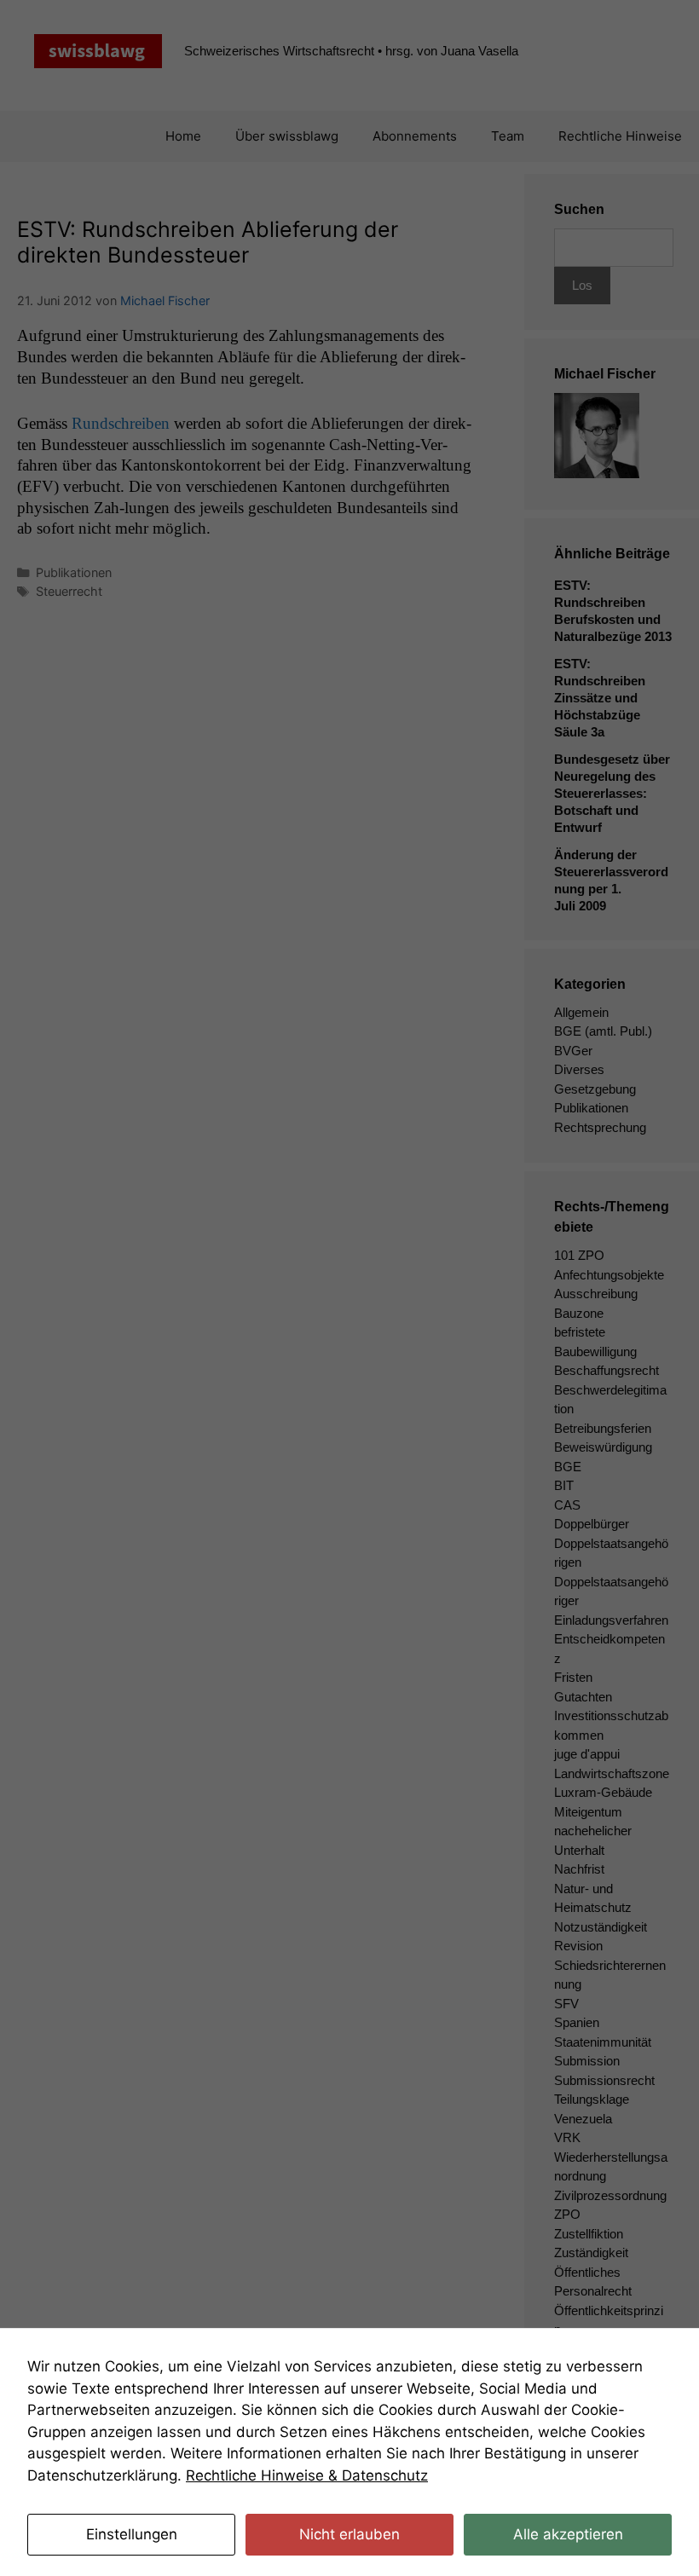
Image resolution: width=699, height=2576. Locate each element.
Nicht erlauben (349, 2534)
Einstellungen (132, 2534)
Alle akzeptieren (568, 2534)
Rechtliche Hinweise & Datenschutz (307, 2475)
